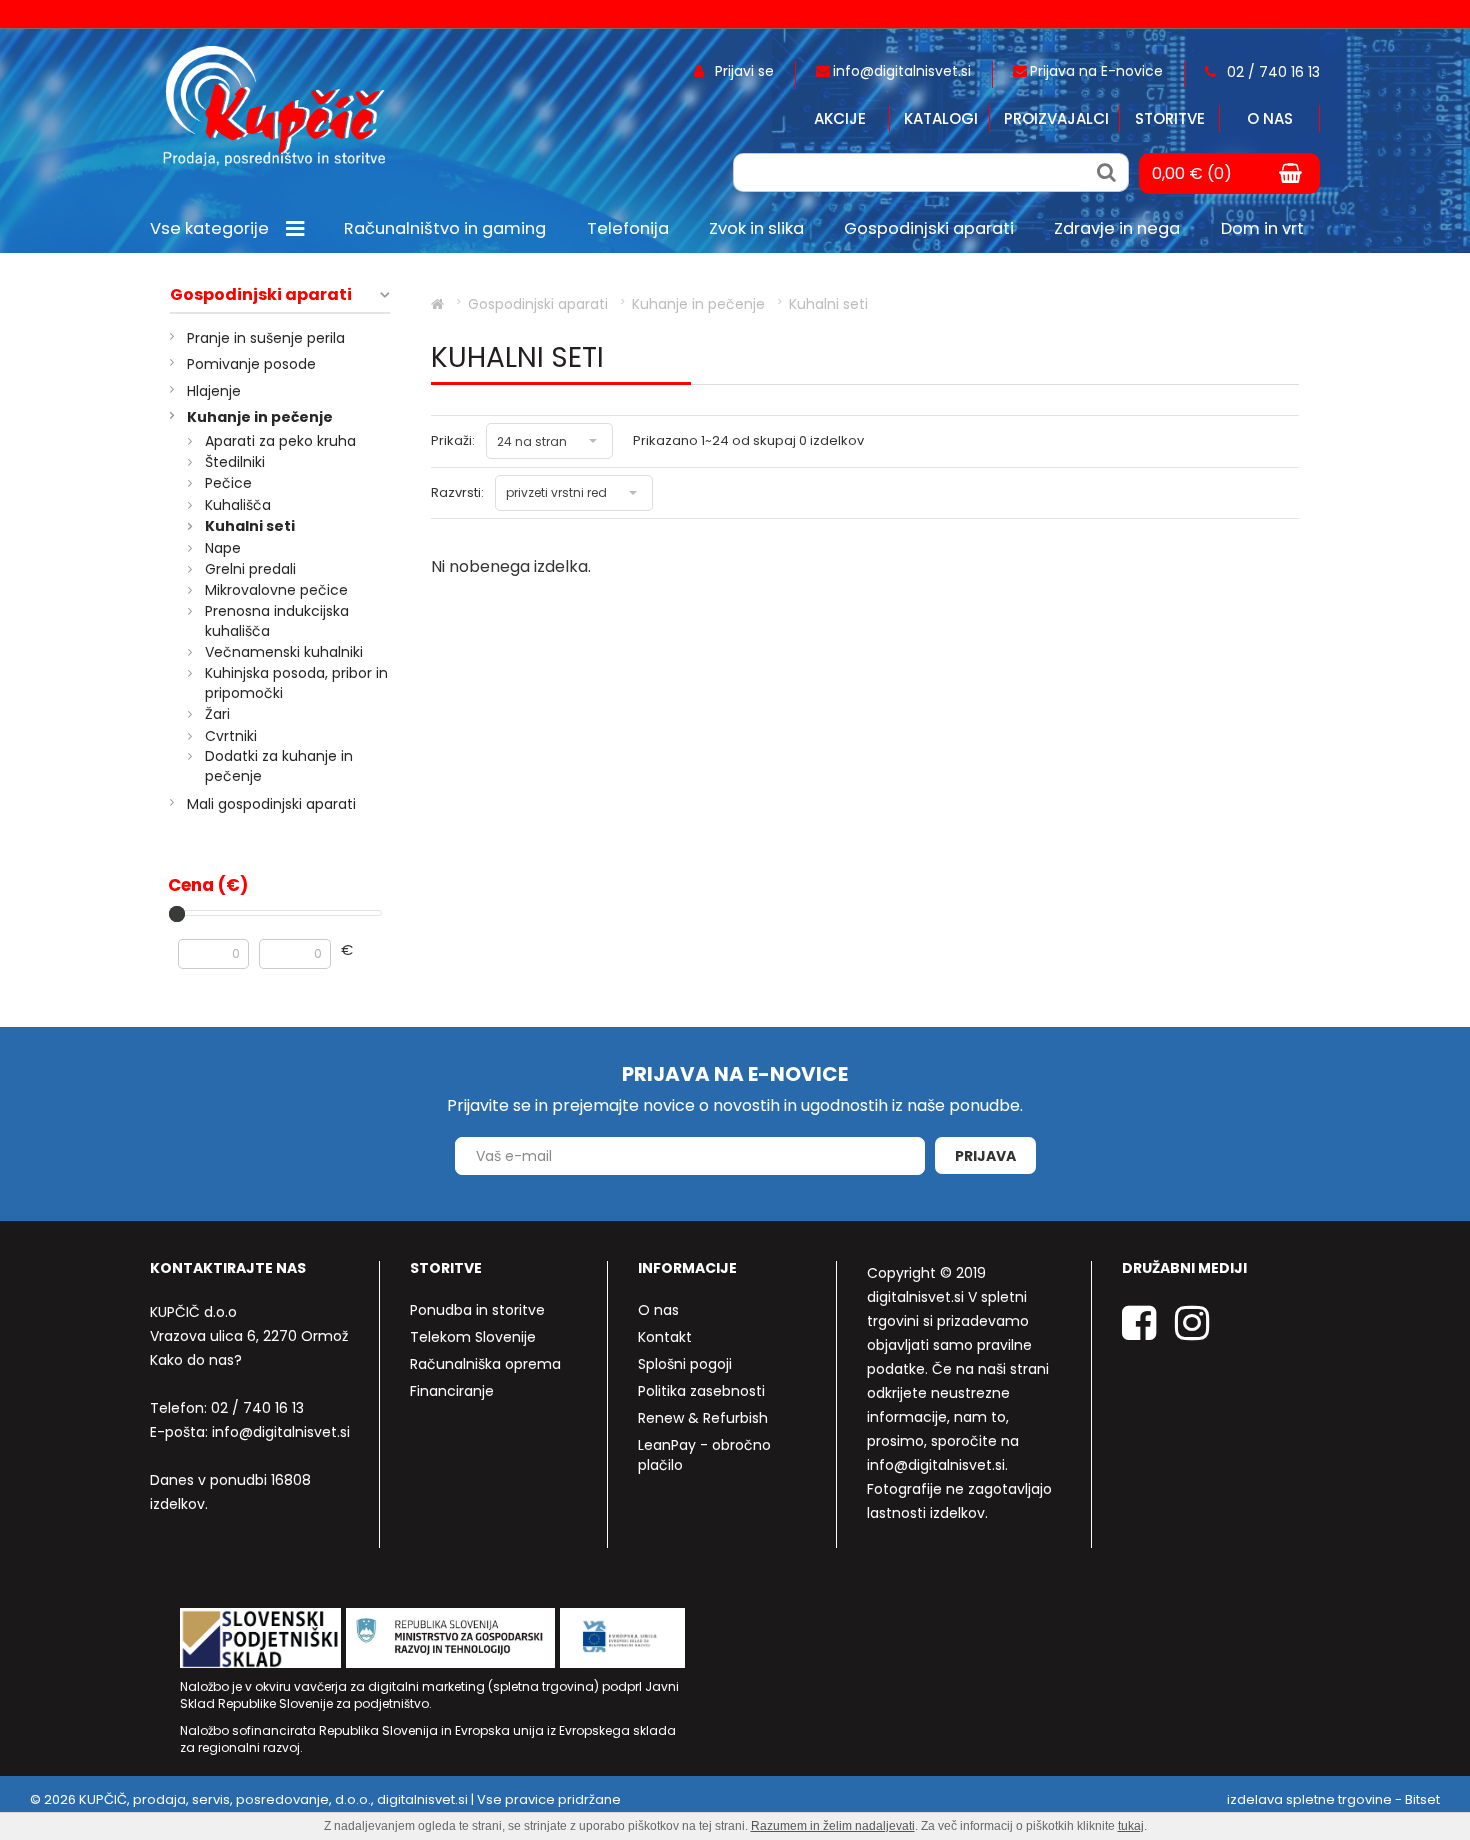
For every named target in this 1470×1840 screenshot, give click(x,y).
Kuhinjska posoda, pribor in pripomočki (296, 683)
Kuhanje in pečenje (260, 417)
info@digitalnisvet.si (281, 1432)
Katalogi (941, 118)
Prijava (985, 1156)
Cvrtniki (231, 736)
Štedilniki (235, 462)
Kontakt (665, 1337)
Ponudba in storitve (477, 1310)
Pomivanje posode (251, 364)
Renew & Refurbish (703, 1418)
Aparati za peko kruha (280, 441)
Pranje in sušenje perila (266, 338)
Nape (223, 548)
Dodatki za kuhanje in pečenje (279, 766)
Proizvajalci (1056, 118)
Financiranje (452, 1391)
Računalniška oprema (485, 1364)
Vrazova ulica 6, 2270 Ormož (249, 1336)
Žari (217, 714)
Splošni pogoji (685, 1364)
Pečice (228, 483)
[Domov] (437, 304)
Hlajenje (214, 391)
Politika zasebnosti (701, 1391)
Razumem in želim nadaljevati (833, 1826)
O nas (1270, 118)
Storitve (1170, 118)
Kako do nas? (196, 1360)
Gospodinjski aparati (261, 295)
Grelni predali (250, 569)
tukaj (1131, 1826)
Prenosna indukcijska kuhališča (277, 621)
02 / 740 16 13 (257, 1408)
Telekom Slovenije (473, 1337)
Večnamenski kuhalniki (284, 652)
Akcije (840, 118)
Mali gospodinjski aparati (271, 804)
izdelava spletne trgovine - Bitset (1333, 1799)
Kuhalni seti (250, 526)
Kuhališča (238, 505)
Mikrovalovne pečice (276, 590)
